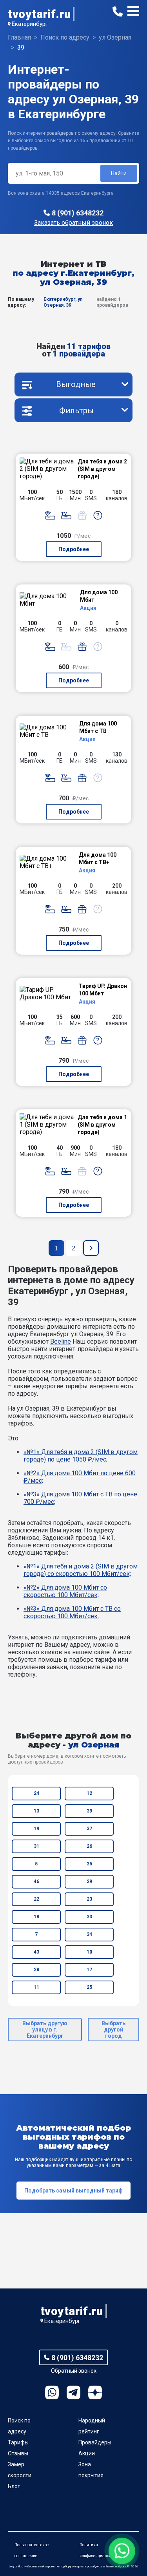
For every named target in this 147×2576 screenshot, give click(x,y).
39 (89, 1811)
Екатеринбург (30, 24)
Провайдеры (95, 2442)
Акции (87, 2453)
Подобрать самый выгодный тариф (73, 2191)
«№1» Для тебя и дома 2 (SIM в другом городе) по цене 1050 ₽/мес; (81, 1456)
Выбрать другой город (113, 2030)
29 (89, 1881)
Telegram (73, 2392)
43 (36, 1952)
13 (36, 1811)
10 (89, 1952)
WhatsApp (52, 2392)
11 (36, 1987)
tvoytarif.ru (39, 14)
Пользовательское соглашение (32, 2550)
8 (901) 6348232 (78, 213)
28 (36, 1970)
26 (89, 1846)
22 (36, 1899)
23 (89, 1899)
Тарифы (18, 2442)
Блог (14, 2486)
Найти (119, 173)
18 (36, 1917)
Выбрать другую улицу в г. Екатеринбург (45, 2030)
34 (89, 1934)
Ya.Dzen (95, 2392)
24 (36, 1793)
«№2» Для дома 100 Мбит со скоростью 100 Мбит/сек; (65, 1591)
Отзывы (18, 2453)
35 (89, 1864)
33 (89, 1917)
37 (89, 1829)
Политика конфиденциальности (100, 2550)
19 (36, 1829)
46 (36, 1881)
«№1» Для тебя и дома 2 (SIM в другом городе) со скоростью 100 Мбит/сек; (81, 1570)
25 (89, 1987)
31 (36, 1846)
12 (89, 1793)
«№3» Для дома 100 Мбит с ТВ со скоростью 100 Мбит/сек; (72, 1612)
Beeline (61, 1341)
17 (89, 1970)
